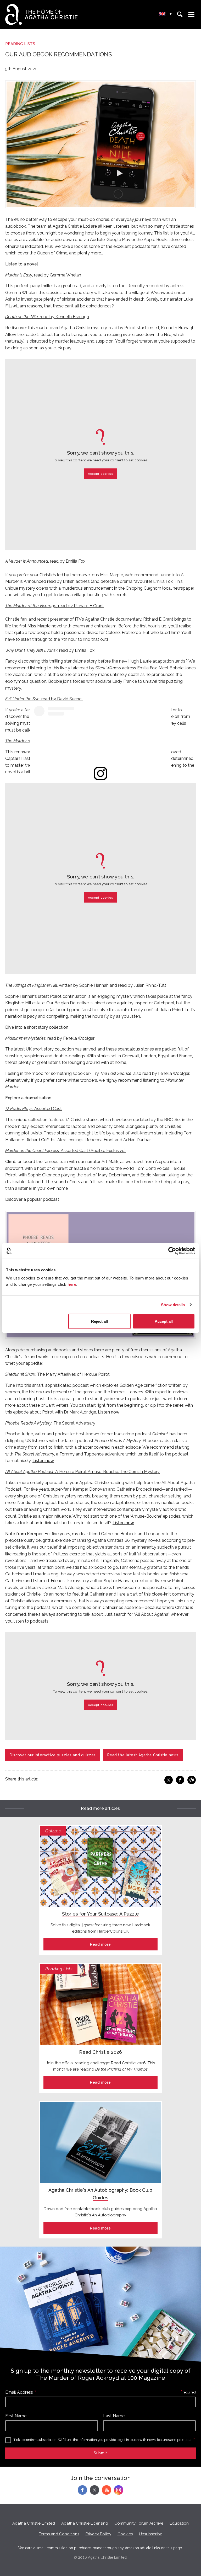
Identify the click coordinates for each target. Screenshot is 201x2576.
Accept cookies (100, 473)
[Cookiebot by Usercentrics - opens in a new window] (172, 1251)
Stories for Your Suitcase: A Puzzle (100, 1914)
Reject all (99, 1321)
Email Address (19, 2392)
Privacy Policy (98, 2534)
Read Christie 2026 (100, 2052)
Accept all (164, 1321)
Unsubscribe (151, 2534)
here (72, 1284)
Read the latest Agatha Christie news (143, 1755)
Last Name (114, 2416)
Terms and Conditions (59, 2534)
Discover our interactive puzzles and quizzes (53, 1755)
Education (179, 2523)
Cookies (125, 2534)
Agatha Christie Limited (34, 2523)
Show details (173, 1305)
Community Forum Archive (139, 2523)
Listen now (43, 1461)
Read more (100, 1944)
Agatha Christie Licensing (85, 2523)
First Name (16, 2416)
